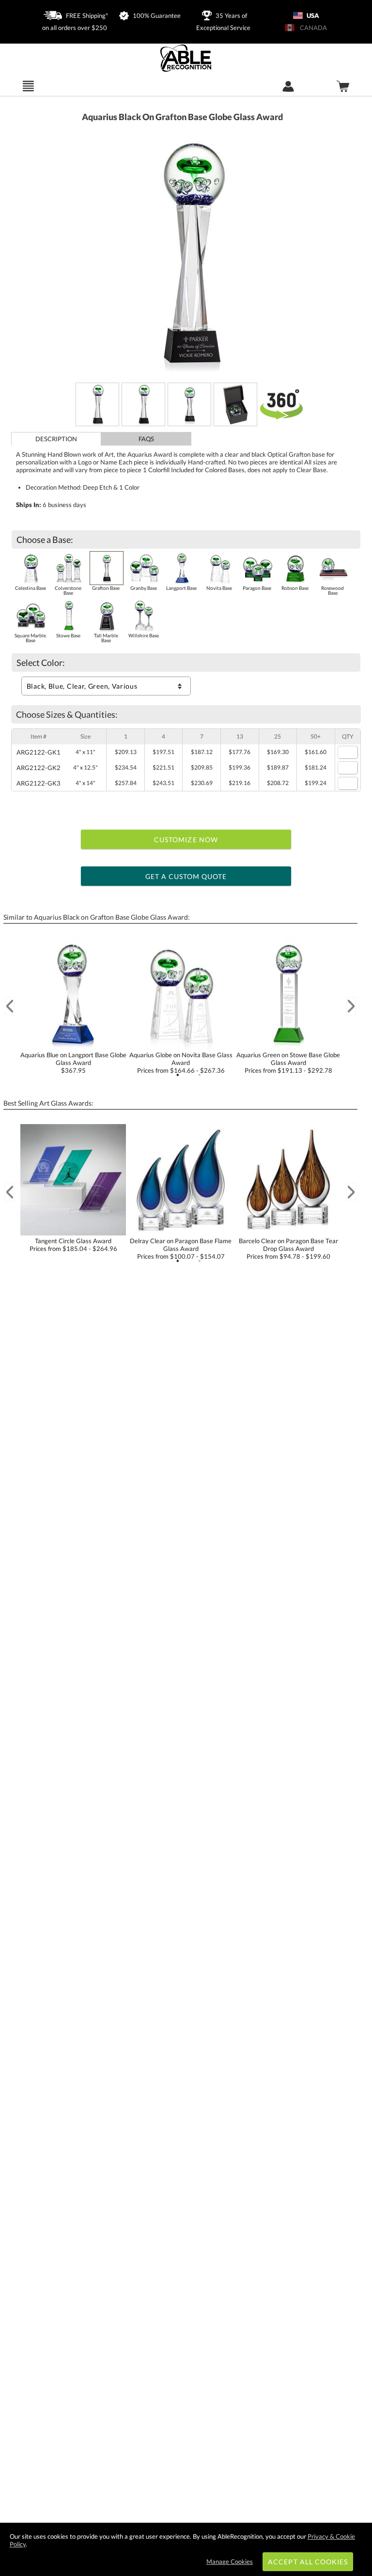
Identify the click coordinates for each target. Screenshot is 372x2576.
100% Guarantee (156, 15)
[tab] (56, 439)
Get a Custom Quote (186, 876)
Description (56, 439)
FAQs (146, 439)
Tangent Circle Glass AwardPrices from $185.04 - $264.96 (73, 1245)
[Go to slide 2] (200, 1075)
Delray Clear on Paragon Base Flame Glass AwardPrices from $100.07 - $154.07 (181, 1249)
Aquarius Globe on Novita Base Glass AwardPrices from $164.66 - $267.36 (181, 1063)
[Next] (351, 1006)
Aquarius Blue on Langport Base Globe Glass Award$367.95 (73, 1063)
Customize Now (186, 840)
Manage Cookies (230, 2561)
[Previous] (10, 1006)
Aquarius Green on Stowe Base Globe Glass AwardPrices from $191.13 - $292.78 (288, 1063)
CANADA (312, 28)
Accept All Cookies (308, 2562)
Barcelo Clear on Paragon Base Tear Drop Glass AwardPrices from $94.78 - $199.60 (288, 1249)
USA (312, 15)
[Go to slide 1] (178, 1075)
